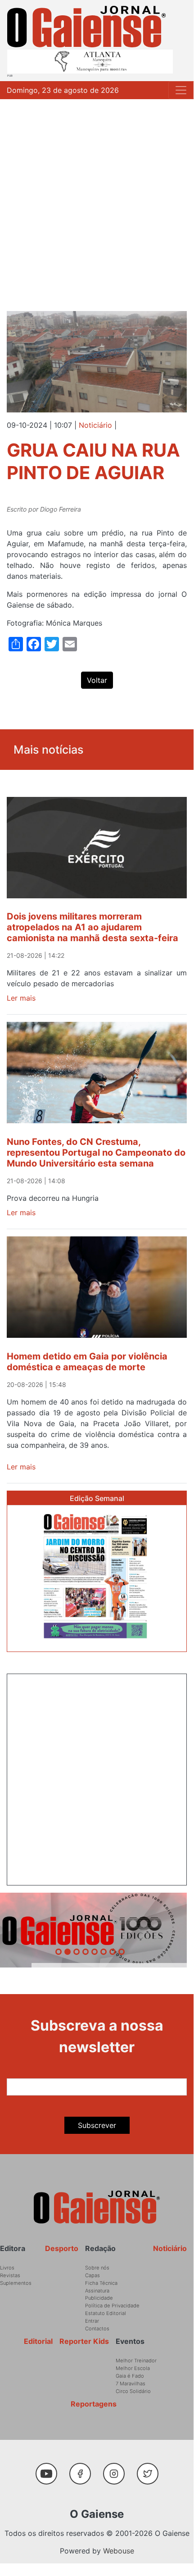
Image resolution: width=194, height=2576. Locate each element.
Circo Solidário (133, 2391)
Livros (7, 2268)
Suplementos (16, 2283)
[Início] (86, 27)
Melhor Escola (133, 2368)
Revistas (10, 2275)
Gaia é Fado (130, 2376)
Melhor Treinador (136, 2361)
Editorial (38, 2341)
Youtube (50, 2469)
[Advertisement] (97, 201)
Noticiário (95, 425)
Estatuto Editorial (106, 2313)
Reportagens (94, 2404)
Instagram (117, 2469)
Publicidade (99, 2298)
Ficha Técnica (101, 2283)
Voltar (97, 680)
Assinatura (97, 2291)
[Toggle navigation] (181, 90)
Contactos (97, 2329)
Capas (92, 2275)
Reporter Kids (84, 2341)
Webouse (119, 2551)
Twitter (150, 2469)
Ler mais (21, 998)
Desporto (62, 2248)
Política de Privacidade (112, 2306)
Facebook (83, 2469)
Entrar (92, 2321)
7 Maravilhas (131, 2384)
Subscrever (97, 2125)
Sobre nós (97, 2268)
